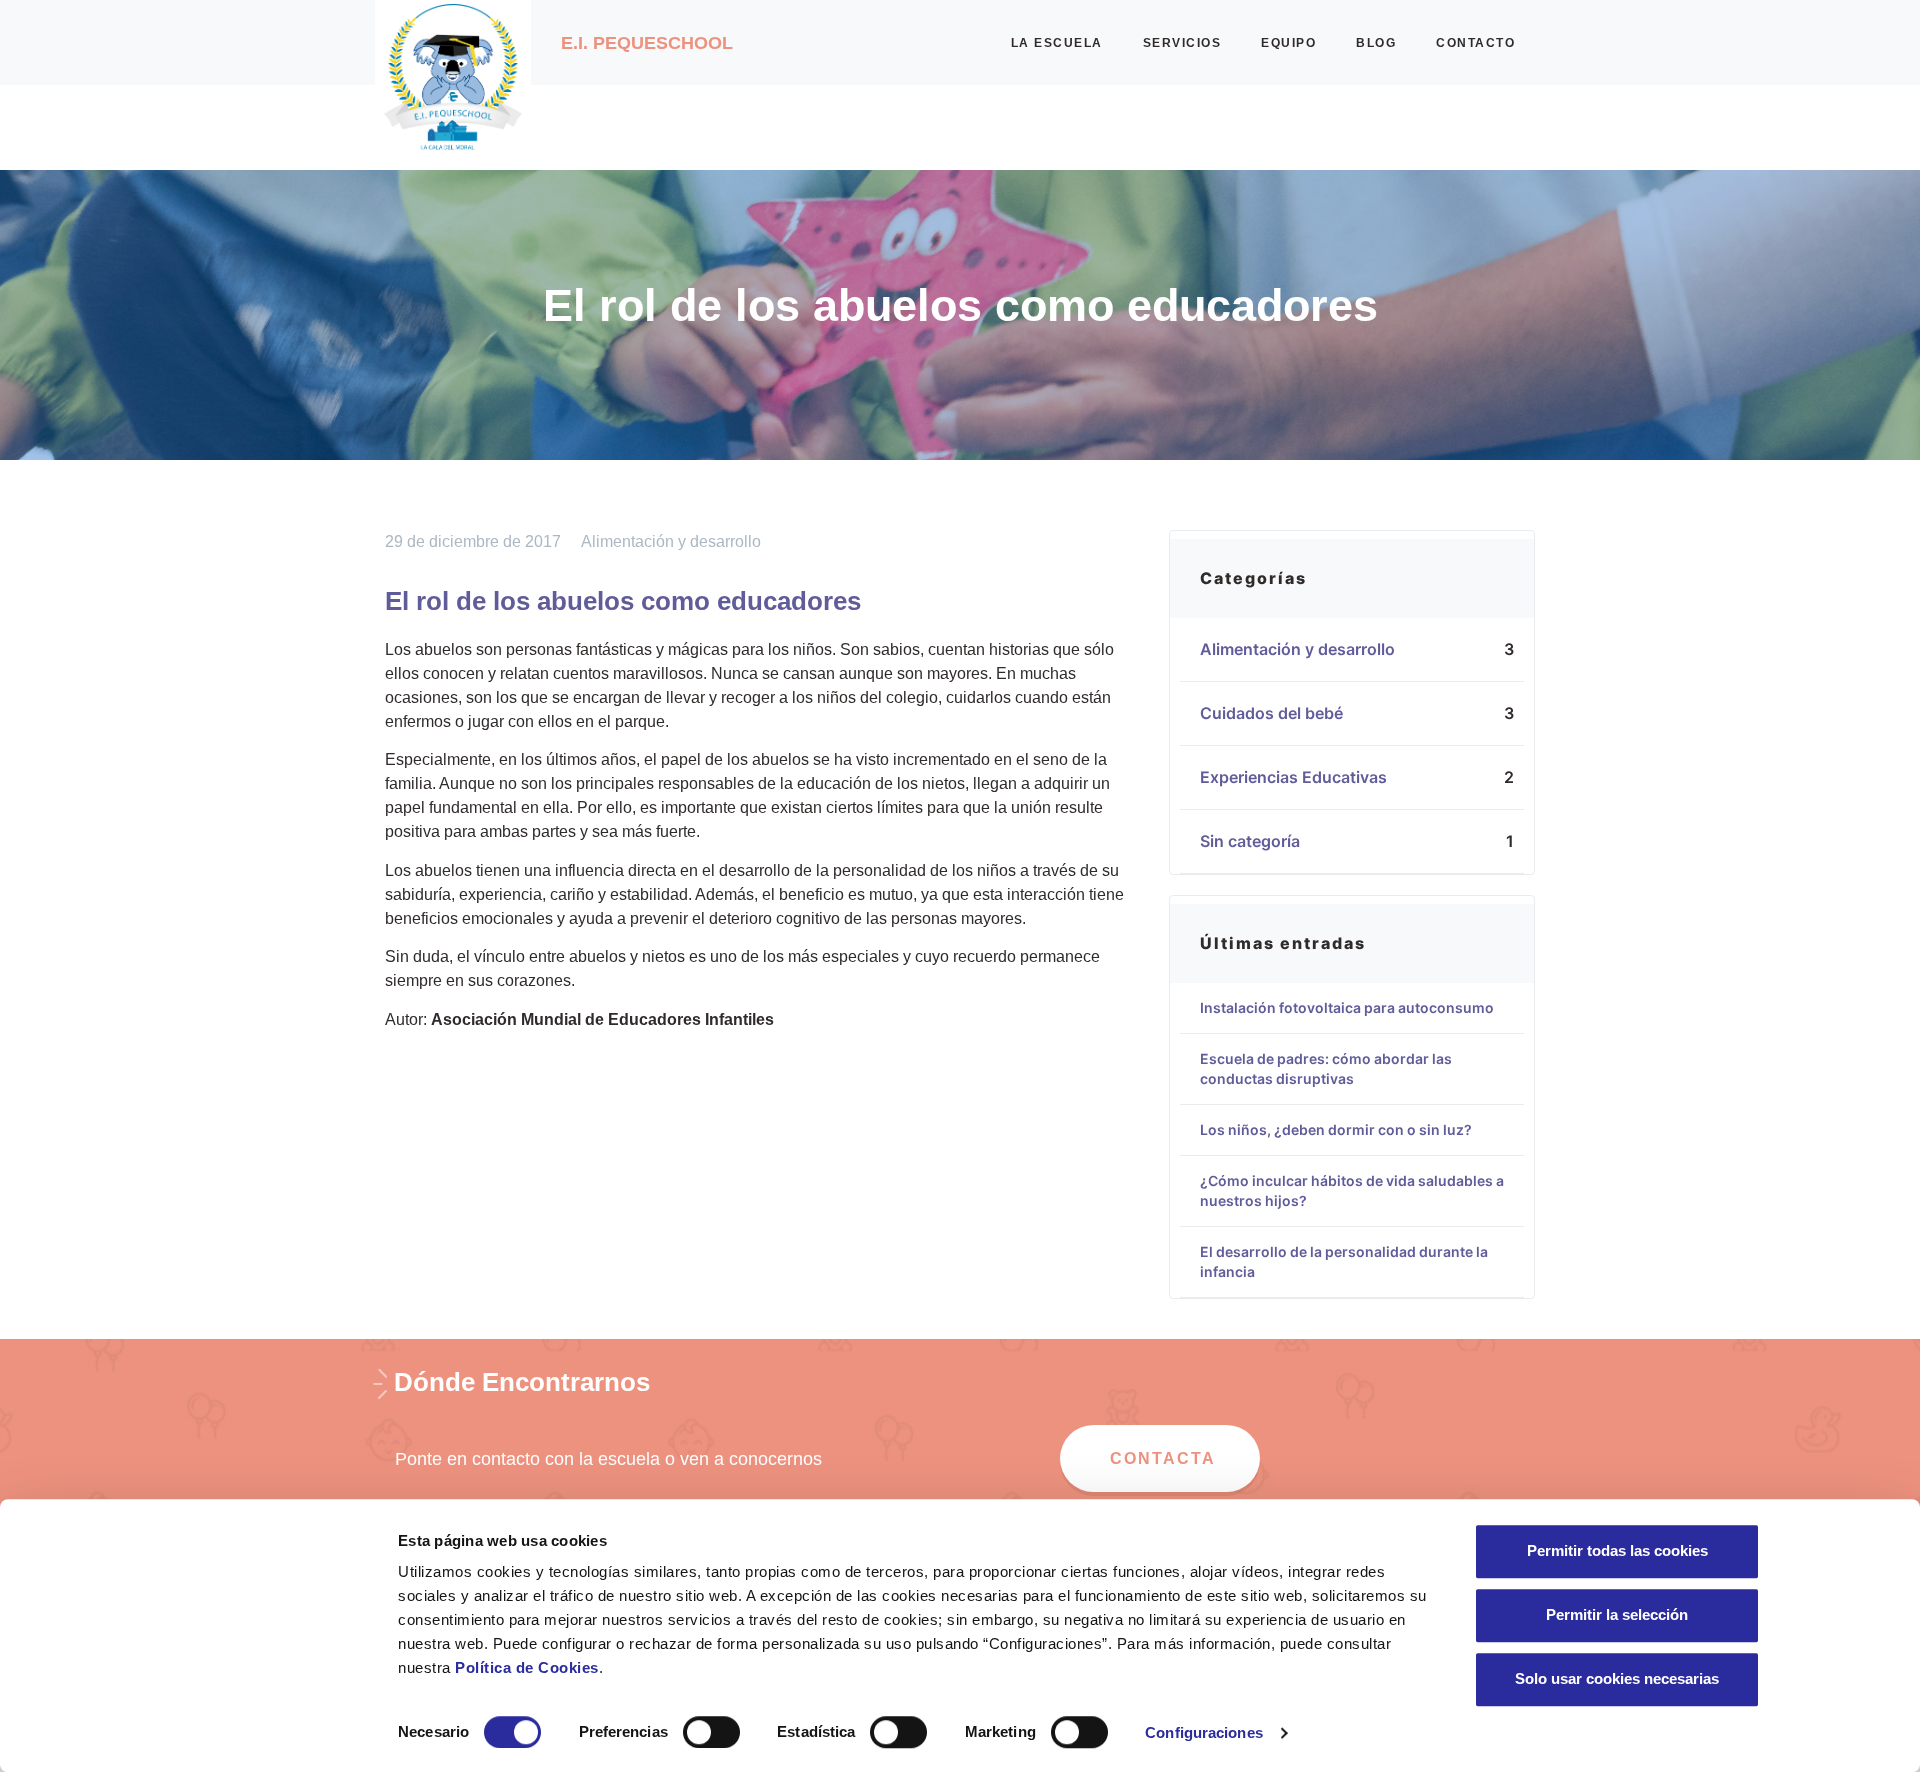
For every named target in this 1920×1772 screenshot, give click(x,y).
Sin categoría (1260, 841)
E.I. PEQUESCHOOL (647, 43)
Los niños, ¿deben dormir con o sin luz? (1336, 1129)
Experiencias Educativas (1303, 777)
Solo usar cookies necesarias (1617, 1678)
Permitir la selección (1617, 1614)
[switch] (711, 1732)
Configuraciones (1204, 1732)
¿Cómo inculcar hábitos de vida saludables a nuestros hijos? (1352, 1190)
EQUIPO (1288, 43)
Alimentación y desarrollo (671, 541)
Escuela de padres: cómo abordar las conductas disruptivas (1326, 1068)
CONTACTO (1475, 43)
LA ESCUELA (1057, 43)
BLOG (1376, 43)
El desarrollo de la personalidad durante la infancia (1344, 1261)
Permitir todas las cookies (1617, 1550)
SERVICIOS (1182, 43)
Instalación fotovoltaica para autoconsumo (1347, 1007)
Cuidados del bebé (1281, 713)
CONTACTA (1163, 1458)
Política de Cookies (527, 1667)
